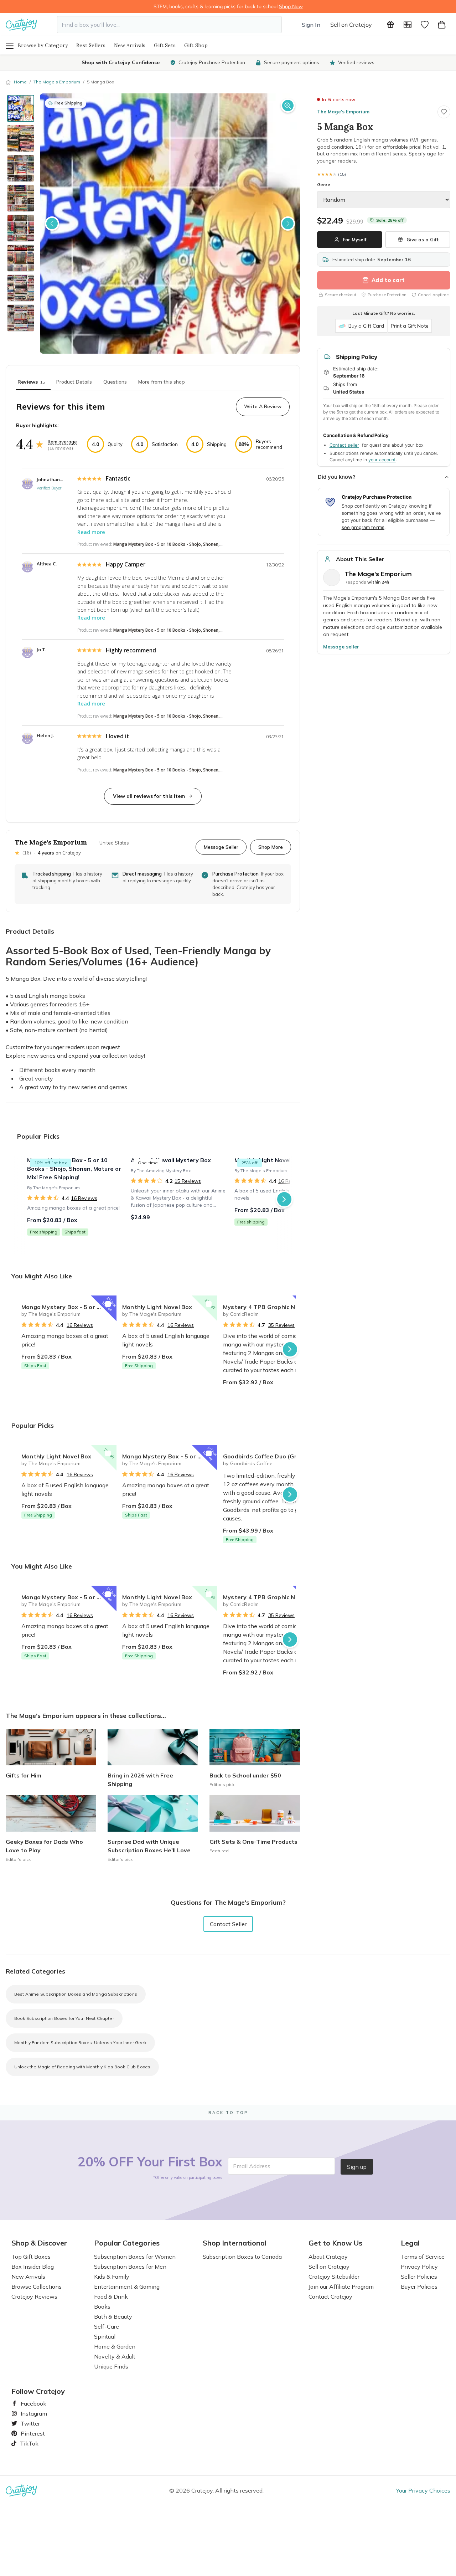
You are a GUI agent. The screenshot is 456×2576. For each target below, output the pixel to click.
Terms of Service (423, 2257)
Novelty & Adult (115, 2356)
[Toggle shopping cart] (442, 25)
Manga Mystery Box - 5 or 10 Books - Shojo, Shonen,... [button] (168, 544)
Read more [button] (91, 532)
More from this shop (162, 382)
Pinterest (30, 2433)
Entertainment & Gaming (127, 2287)
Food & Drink (111, 2297)
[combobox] (169, 25)
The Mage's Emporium (57, 82)
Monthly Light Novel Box (157, 1307)
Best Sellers (91, 45)
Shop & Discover (39, 2243)
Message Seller (221, 847)
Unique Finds (111, 2366)
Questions (115, 382)
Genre (324, 184)
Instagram (31, 2413)
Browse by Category (43, 45)
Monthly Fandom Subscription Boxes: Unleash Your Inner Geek (80, 2043)
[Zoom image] (288, 106)
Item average (62, 442)
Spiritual (105, 2336)
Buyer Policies (419, 2287)
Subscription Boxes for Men (130, 2267)
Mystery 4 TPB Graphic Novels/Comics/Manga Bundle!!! (271, 1307)
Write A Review (263, 406)
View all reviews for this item (149, 796)
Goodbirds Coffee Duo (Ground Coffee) (271, 1456)
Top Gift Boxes (31, 2257)
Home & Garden (115, 2346)
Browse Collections (37, 2287)
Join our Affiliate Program (341, 2287)
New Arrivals (130, 45)
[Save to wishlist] (444, 112)
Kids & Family (112, 2277)
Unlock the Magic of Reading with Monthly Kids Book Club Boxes (82, 2067)
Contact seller (344, 445)
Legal (410, 2243)
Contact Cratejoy (330, 2297)
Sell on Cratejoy (351, 25)
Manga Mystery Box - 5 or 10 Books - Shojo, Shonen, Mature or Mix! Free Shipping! (69, 1307)
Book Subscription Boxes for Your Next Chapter (64, 2018)
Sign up (357, 2167)
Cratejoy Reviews (34, 2297)
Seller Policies (419, 2277)
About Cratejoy (328, 2257)
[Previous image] (52, 224)
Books (102, 2306)
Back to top (228, 2113)
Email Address (252, 2166)
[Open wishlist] (425, 25)
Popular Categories (127, 2243)
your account (382, 460)
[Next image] (288, 224)
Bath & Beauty (113, 2316)
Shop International (235, 2243)
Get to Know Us (335, 2243)
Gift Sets (165, 45)
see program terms (363, 527)
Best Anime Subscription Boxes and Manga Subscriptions (76, 1994)
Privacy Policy (419, 2267)
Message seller (341, 647)
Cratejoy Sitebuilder (334, 2277)
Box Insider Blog (33, 2267)
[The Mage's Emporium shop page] (332, 578)
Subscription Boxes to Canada (242, 2257)
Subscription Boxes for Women (135, 2257)
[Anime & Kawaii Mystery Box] (178, 1199)
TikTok (27, 2443)
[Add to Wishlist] (108, 1304)
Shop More (271, 847)
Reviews (31, 382)
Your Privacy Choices (423, 2490)
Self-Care (107, 2326)
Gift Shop (196, 45)
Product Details (74, 382)
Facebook (31, 2403)
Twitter (27, 2423)
